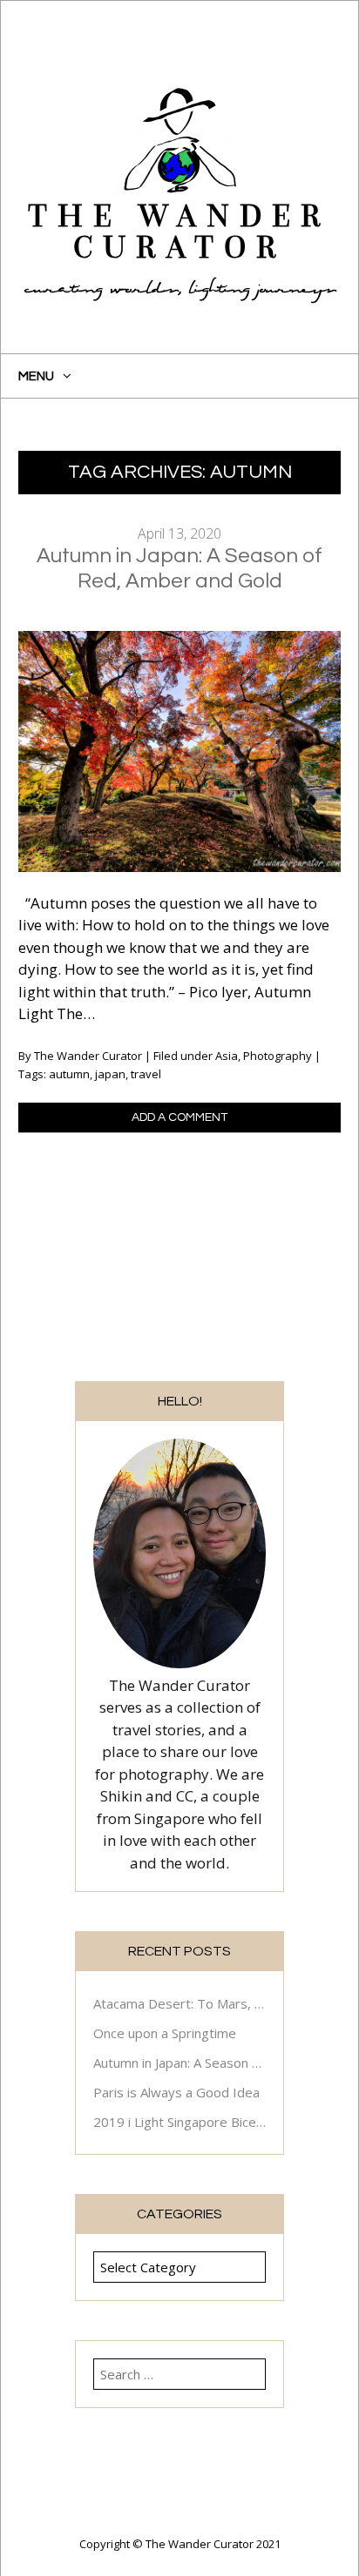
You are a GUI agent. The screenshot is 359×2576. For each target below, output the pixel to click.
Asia (227, 1056)
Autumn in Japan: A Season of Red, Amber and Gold (179, 2063)
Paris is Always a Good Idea (176, 2092)
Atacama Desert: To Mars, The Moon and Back (179, 2003)
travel (146, 1074)
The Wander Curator (179, 232)
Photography (278, 1056)
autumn (69, 1074)
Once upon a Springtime (165, 2033)
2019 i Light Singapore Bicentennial (179, 2122)
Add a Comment (179, 1117)
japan (110, 1074)
